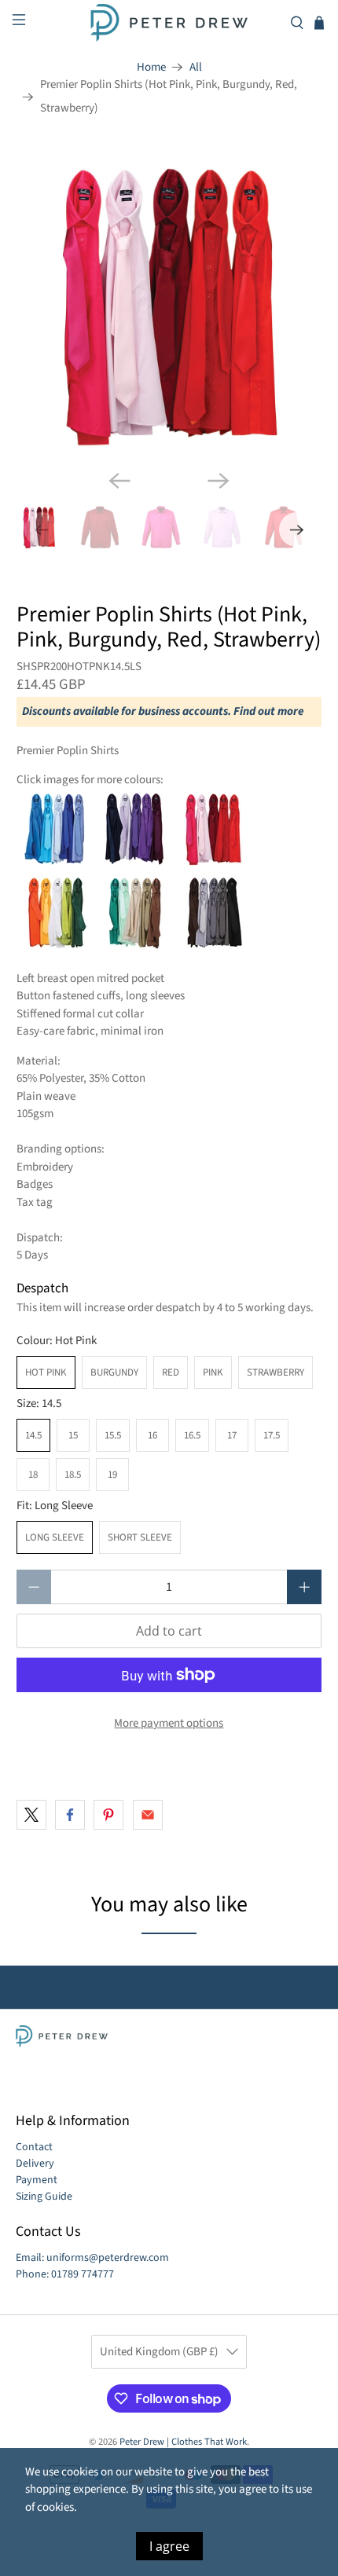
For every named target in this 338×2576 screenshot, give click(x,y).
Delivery (35, 2164)
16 (152, 1435)
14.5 (33, 1435)
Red (171, 1372)
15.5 (113, 1435)
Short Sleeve (140, 1537)
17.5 (272, 1435)
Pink (213, 1372)
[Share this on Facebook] (70, 1815)
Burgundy (114, 1372)
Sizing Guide (44, 2197)
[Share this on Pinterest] (108, 1815)
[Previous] (119, 481)
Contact (34, 2147)
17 (232, 1435)
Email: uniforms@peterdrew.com (92, 2258)
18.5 (73, 1475)
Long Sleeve (55, 1537)
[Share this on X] (31, 1815)
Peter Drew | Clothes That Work (183, 2442)
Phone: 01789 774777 (65, 2274)
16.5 (192, 1435)
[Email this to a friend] (148, 1815)
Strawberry (276, 1372)
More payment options (169, 1723)
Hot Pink (46, 1372)
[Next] (219, 481)
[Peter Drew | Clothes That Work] (169, 23)
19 (112, 1475)
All (196, 67)
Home (151, 67)
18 (33, 1475)
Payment (37, 2180)
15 (73, 1435)
